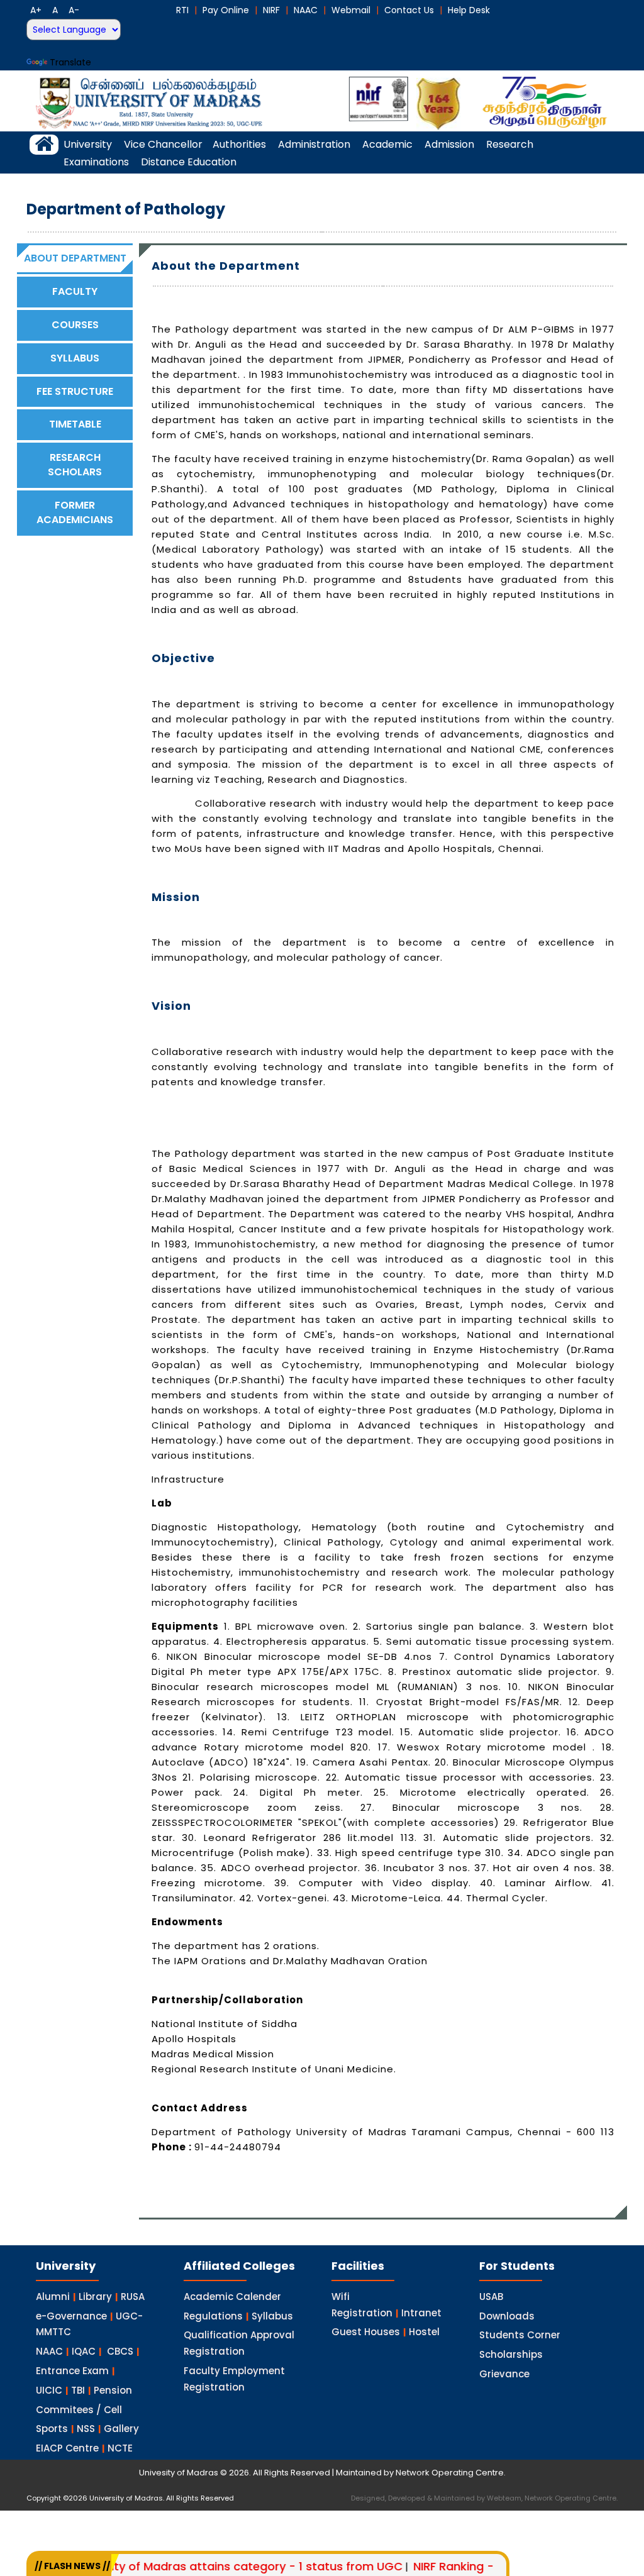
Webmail (351, 10)
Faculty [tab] (75, 291)
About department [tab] (75, 258)
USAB (491, 2297)
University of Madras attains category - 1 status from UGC (196, 2566)
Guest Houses (366, 2332)
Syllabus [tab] (75, 358)
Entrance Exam (72, 2371)
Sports (52, 2429)
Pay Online (226, 10)
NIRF (271, 10)
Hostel (424, 2332)
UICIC (49, 2390)
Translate (70, 62)
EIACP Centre (67, 2448)
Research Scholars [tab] (75, 465)
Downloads (507, 2316)
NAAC (306, 10)
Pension (113, 2390)
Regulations (213, 2316)
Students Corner (520, 2335)
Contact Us (409, 10)
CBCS (120, 2351)
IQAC (84, 2351)
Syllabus (272, 2316)
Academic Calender (232, 2297)
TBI (78, 2390)
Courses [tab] (75, 325)
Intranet (421, 2313)
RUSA (133, 2297)
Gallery (121, 2429)
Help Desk (469, 10)
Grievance (504, 2374)
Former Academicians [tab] (75, 512)
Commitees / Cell (79, 2410)
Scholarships (511, 2354)
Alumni (53, 2297)
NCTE (120, 2448)
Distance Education (189, 162)
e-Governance (71, 2316)
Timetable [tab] (75, 424)
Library (95, 2297)
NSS (86, 2429)
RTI (182, 10)
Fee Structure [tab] (75, 391)
